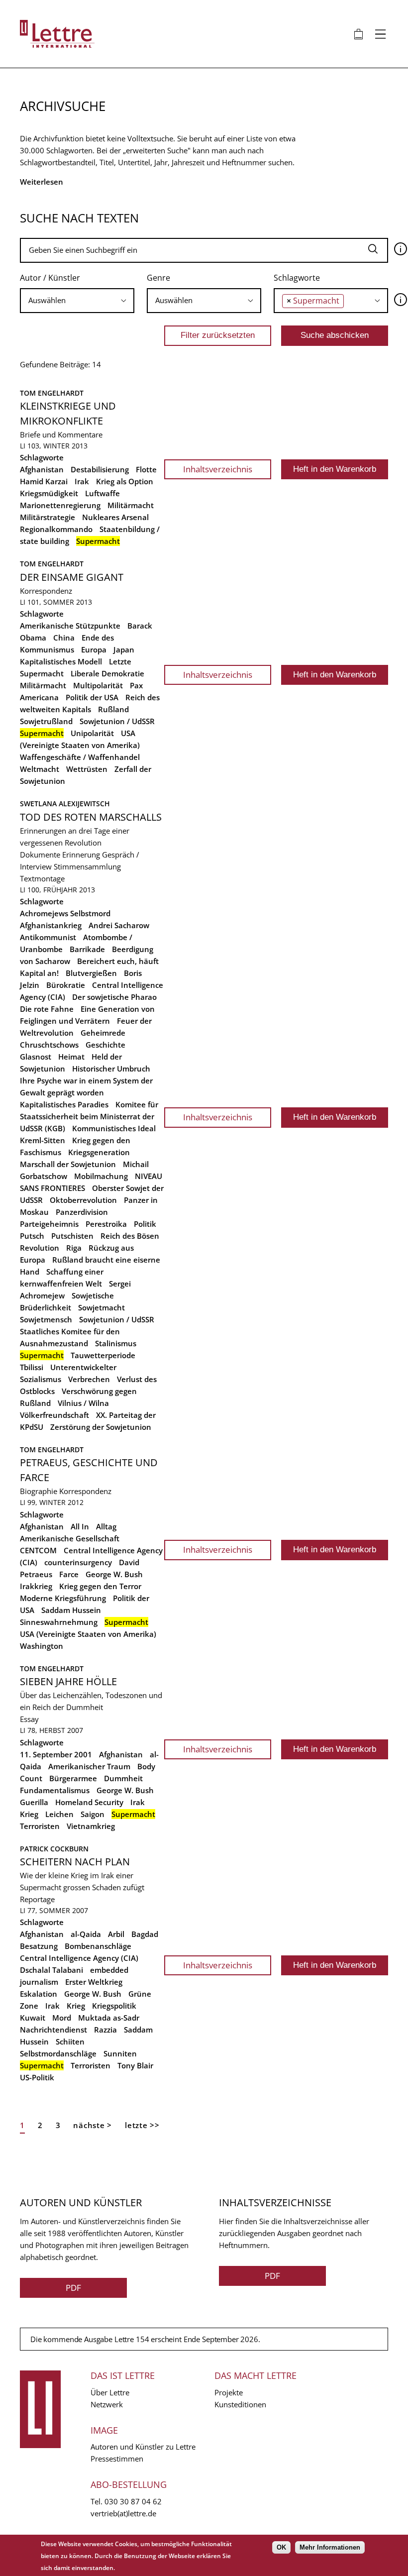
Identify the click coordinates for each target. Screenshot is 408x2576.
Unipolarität (92, 733)
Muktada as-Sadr (109, 2018)
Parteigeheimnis (49, 1224)
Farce (69, 1574)
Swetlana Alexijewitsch (65, 804)
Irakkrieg (36, 1586)
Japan (124, 649)
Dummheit (123, 1778)
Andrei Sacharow (119, 925)
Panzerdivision (82, 1212)
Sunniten (120, 2053)
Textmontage (42, 878)
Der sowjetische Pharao (114, 997)
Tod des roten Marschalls (91, 817)
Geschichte (105, 1045)
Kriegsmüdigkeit (49, 493)
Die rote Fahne (47, 1009)
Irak (82, 481)
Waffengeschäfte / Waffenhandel (80, 757)
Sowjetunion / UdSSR (117, 721)
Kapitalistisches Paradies (64, 1104)
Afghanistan (42, 469)
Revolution (40, 1248)
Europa (94, 649)
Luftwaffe (102, 493)
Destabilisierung (100, 469)
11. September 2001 (56, 1754)
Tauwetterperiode (103, 1355)
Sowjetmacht (102, 1307)
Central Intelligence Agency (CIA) (79, 1958)
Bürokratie (66, 985)
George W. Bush (114, 1574)
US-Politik (37, 2077)
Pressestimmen (117, 2459)
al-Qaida (86, 1934)
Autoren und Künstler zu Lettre (143, 2447)
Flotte (146, 469)
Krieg (29, 1814)
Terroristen (40, 1826)
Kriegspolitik (114, 2006)
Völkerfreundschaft (54, 1415)
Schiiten (70, 2041)
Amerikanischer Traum (89, 1766)
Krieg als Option (125, 481)
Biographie (39, 1491)
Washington (42, 1646)
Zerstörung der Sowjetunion (101, 1427)
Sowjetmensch (46, 1319)
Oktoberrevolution (83, 1200)
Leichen (59, 1814)
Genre (158, 278)
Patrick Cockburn (54, 1849)
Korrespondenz (46, 591)
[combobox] (77, 301)
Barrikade (87, 949)
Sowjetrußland (46, 721)
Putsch (32, 1236)
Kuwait (33, 2018)
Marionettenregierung (60, 505)
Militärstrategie (48, 517)
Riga (74, 1248)
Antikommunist (48, 937)
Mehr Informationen (330, 2547)
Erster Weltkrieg (94, 1982)
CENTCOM (38, 1550)
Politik (145, 1224)
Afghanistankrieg (51, 925)
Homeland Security (89, 1802)
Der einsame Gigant (72, 577)
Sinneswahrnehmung (59, 1622)
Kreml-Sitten (43, 1140)
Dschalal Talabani (51, 1970)
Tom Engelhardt (52, 393)
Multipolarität (98, 685)
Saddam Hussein (71, 1610)
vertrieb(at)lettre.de (123, 2513)
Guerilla (34, 1802)
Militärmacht (131, 505)
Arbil (116, 1934)
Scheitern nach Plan (75, 1862)
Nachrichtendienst (53, 2030)
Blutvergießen (91, 973)
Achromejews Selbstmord (65, 913)
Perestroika (106, 1224)
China (64, 638)
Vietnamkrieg (91, 1826)
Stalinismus (116, 1343)
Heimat (71, 1057)
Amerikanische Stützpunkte (70, 626)
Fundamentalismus (55, 1790)
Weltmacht (40, 769)
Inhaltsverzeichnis (218, 469)
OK (281, 2547)
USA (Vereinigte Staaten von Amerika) (88, 1634)
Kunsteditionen (240, 2404)
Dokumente (40, 855)
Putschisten (72, 1236)
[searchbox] (77, 300)
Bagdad (145, 1934)
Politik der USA (92, 697)
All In (80, 1526)
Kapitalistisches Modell (61, 661)
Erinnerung (81, 855)
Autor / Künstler (50, 278)
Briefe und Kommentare (61, 434)
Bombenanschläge (98, 1946)
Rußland (113, 709)
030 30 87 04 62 (133, 2501)
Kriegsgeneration (99, 1152)
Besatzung (39, 1946)
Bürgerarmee (73, 1778)
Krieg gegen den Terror (100, 1586)
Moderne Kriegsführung (63, 1598)
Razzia (105, 2030)
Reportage (37, 1899)
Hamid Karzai (44, 481)
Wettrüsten (87, 769)
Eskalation (39, 1994)
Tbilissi (32, 1367)
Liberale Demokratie (107, 673)
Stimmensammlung (87, 866)
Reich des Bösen (130, 1236)
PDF (73, 2288)
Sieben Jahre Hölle (68, 1681)
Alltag (106, 1526)
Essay (29, 1719)
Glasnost (36, 1057)
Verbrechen (89, 1379)
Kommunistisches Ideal (114, 1128)
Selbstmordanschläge (58, 2053)
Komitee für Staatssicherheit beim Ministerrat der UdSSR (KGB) (89, 1116)
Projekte (229, 2392)
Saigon (93, 1814)
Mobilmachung (101, 1176)
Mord (62, 2018)
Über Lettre (110, 2392)
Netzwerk (107, 2404)
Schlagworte (297, 278)
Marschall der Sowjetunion (68, 1164)
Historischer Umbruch (111, 1069)
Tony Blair (135, 2065)
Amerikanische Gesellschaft (70, 1538)
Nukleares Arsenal (115, 517)
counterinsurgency (78, 1562)
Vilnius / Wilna (83, 1403)
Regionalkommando (56, 529)
